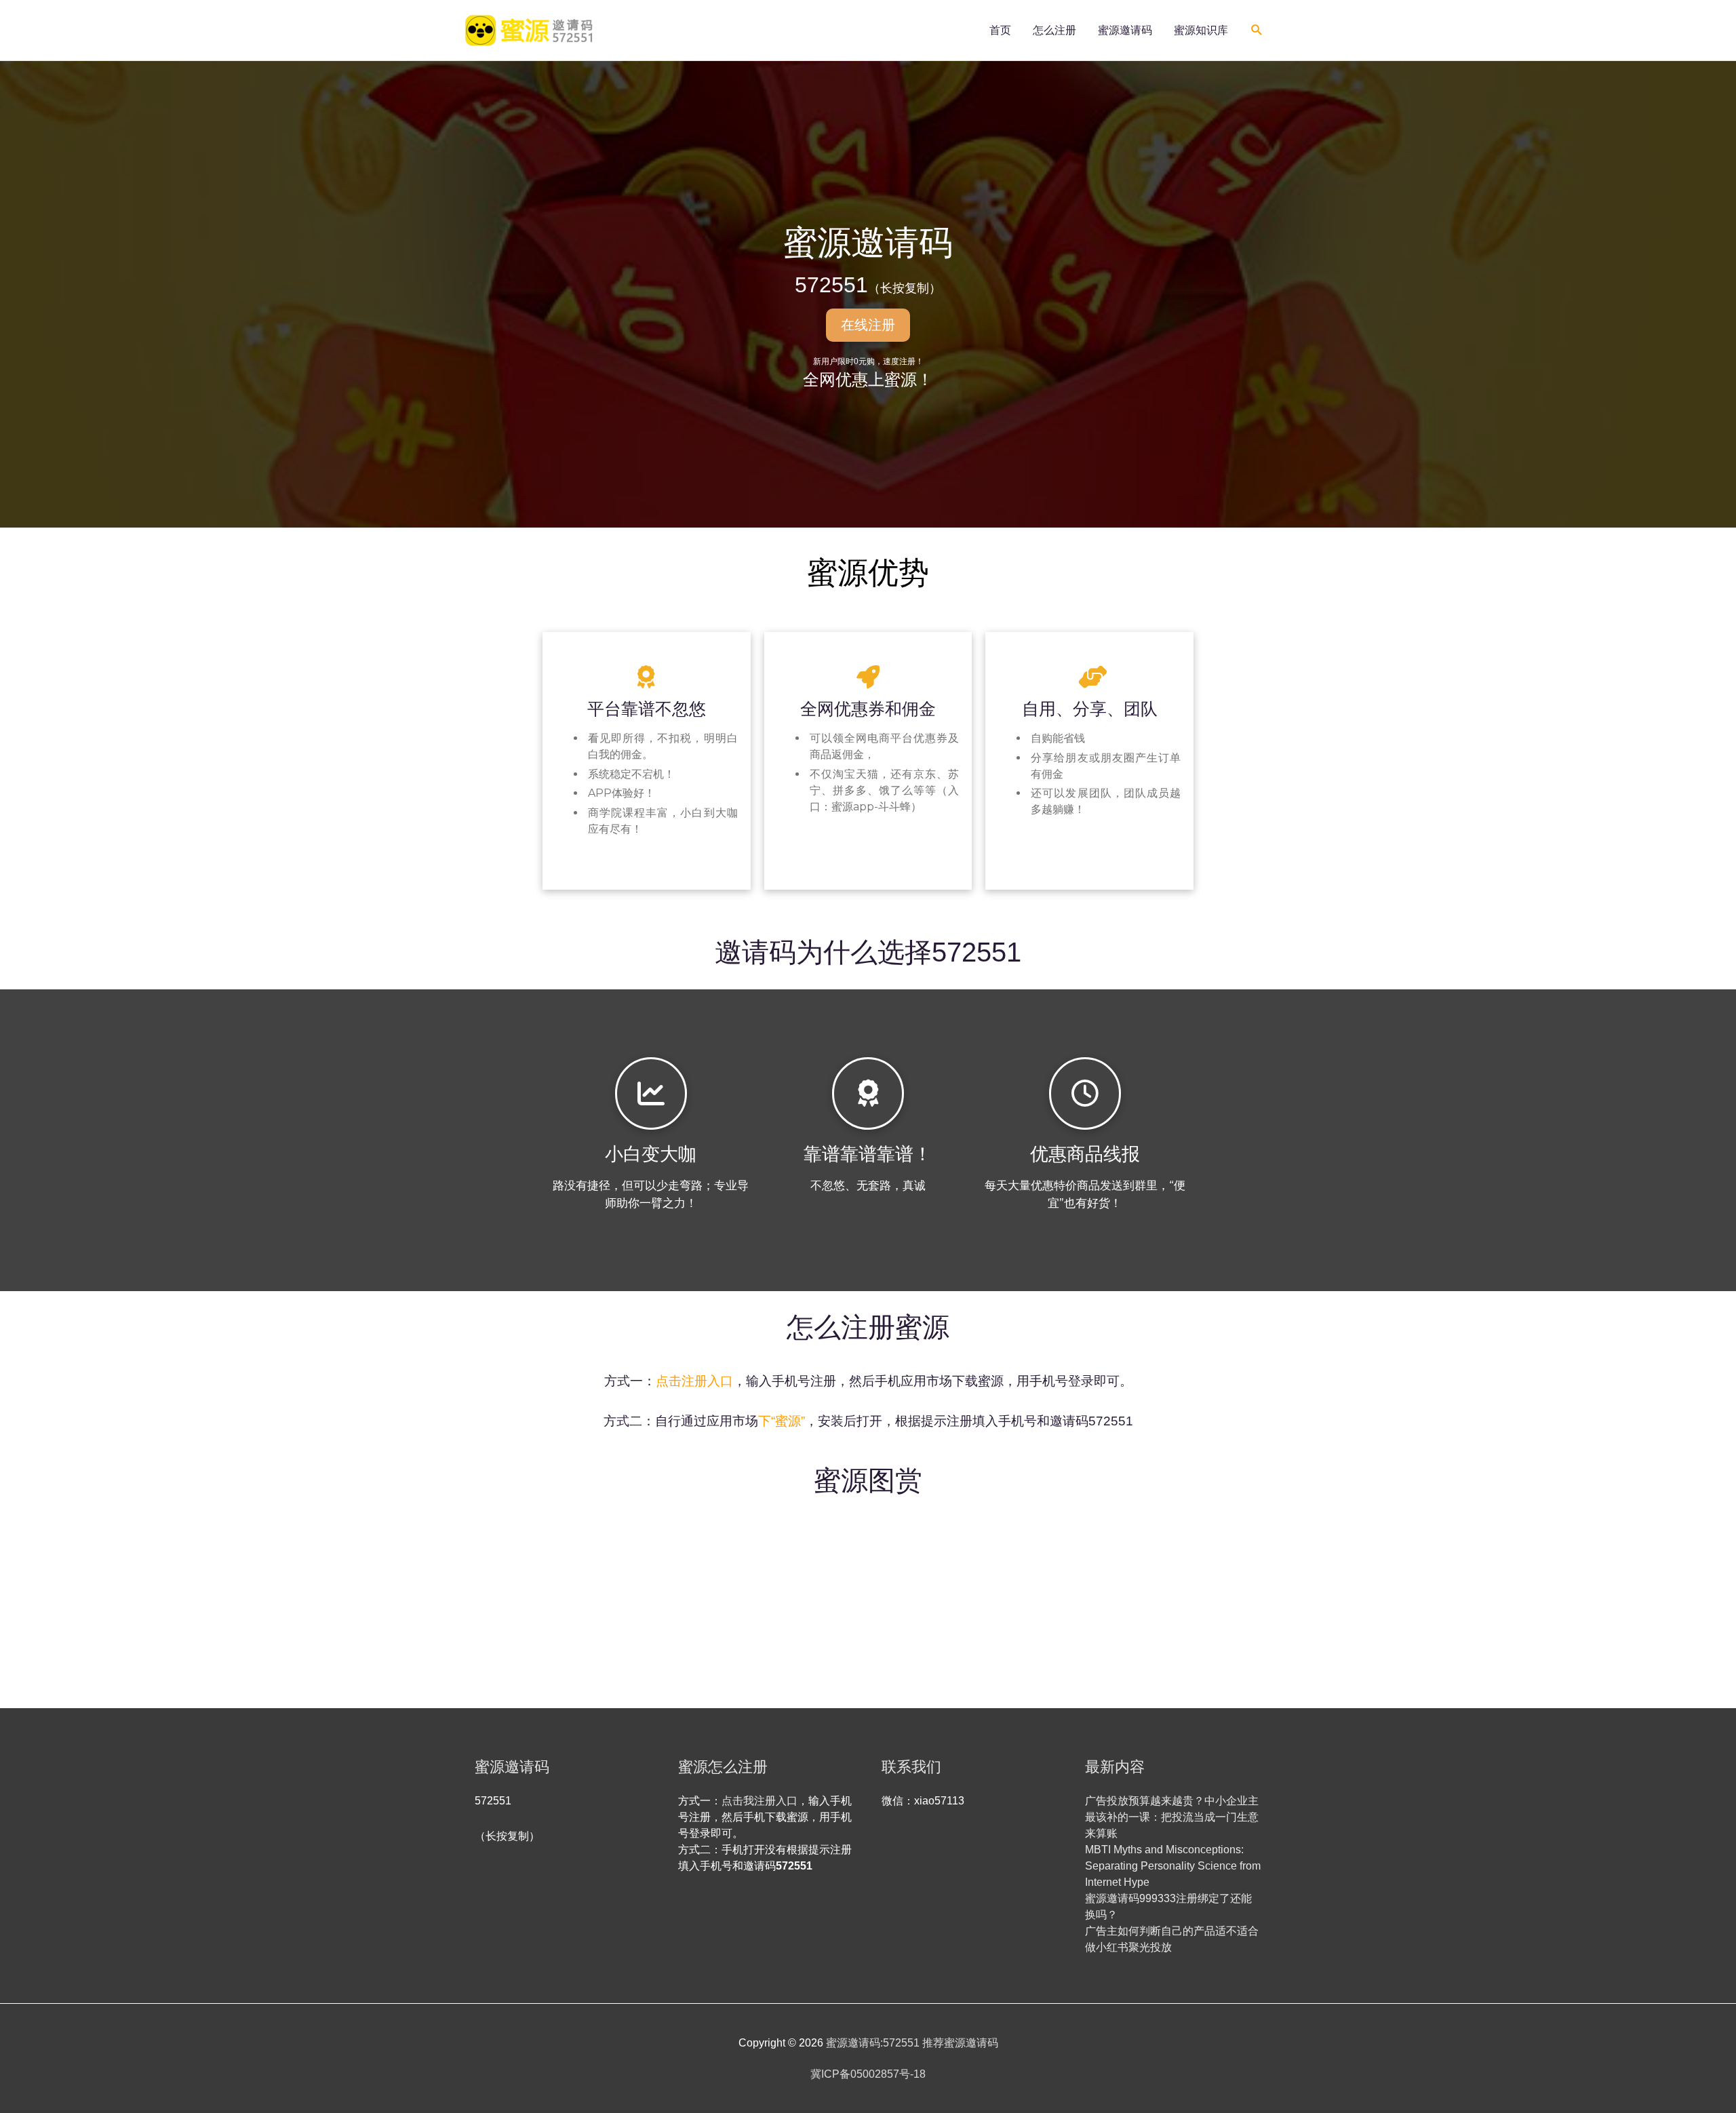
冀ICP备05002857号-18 (868, 2074)
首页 (1000, 30)
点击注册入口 (694, 1381)
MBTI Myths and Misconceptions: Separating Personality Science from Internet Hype (1173, 1866)
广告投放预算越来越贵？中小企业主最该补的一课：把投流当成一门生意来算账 (1172, 1817)
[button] (1257, 30)
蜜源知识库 (1201, 30)
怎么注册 (1054, 30)
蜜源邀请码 (1125, 30)
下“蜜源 (780, 1421)
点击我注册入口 (759, 1801)
